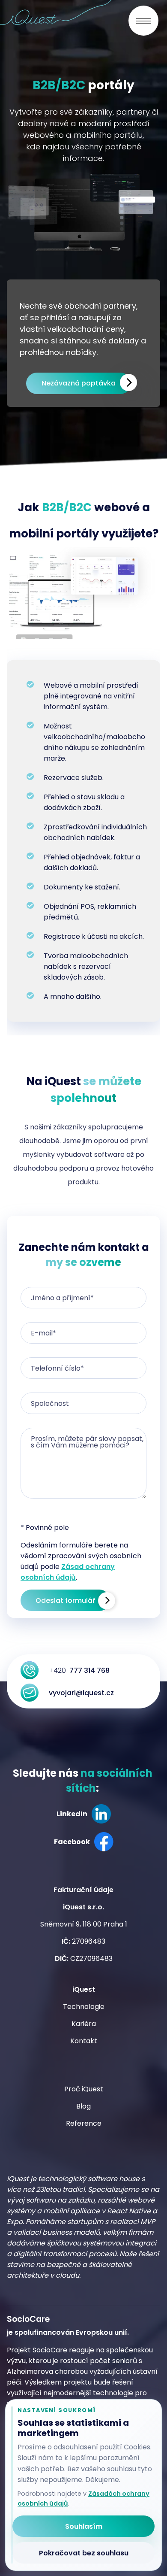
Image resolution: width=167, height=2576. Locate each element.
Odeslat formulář (65, 1601)
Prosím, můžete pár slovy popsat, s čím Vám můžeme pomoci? (87, 1442)
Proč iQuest (84, 2089)
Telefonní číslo (57, 1368)
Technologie (84, 2007)
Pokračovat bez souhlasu (84, 2553)
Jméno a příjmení (62, 1298)
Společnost (50, 1403)
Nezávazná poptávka (79, 383)
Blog (83, 2106)
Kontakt (84, 2041)
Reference (84, 2123)
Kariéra (84, 2024)
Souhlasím (84, 2526)
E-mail (43, 1333)
